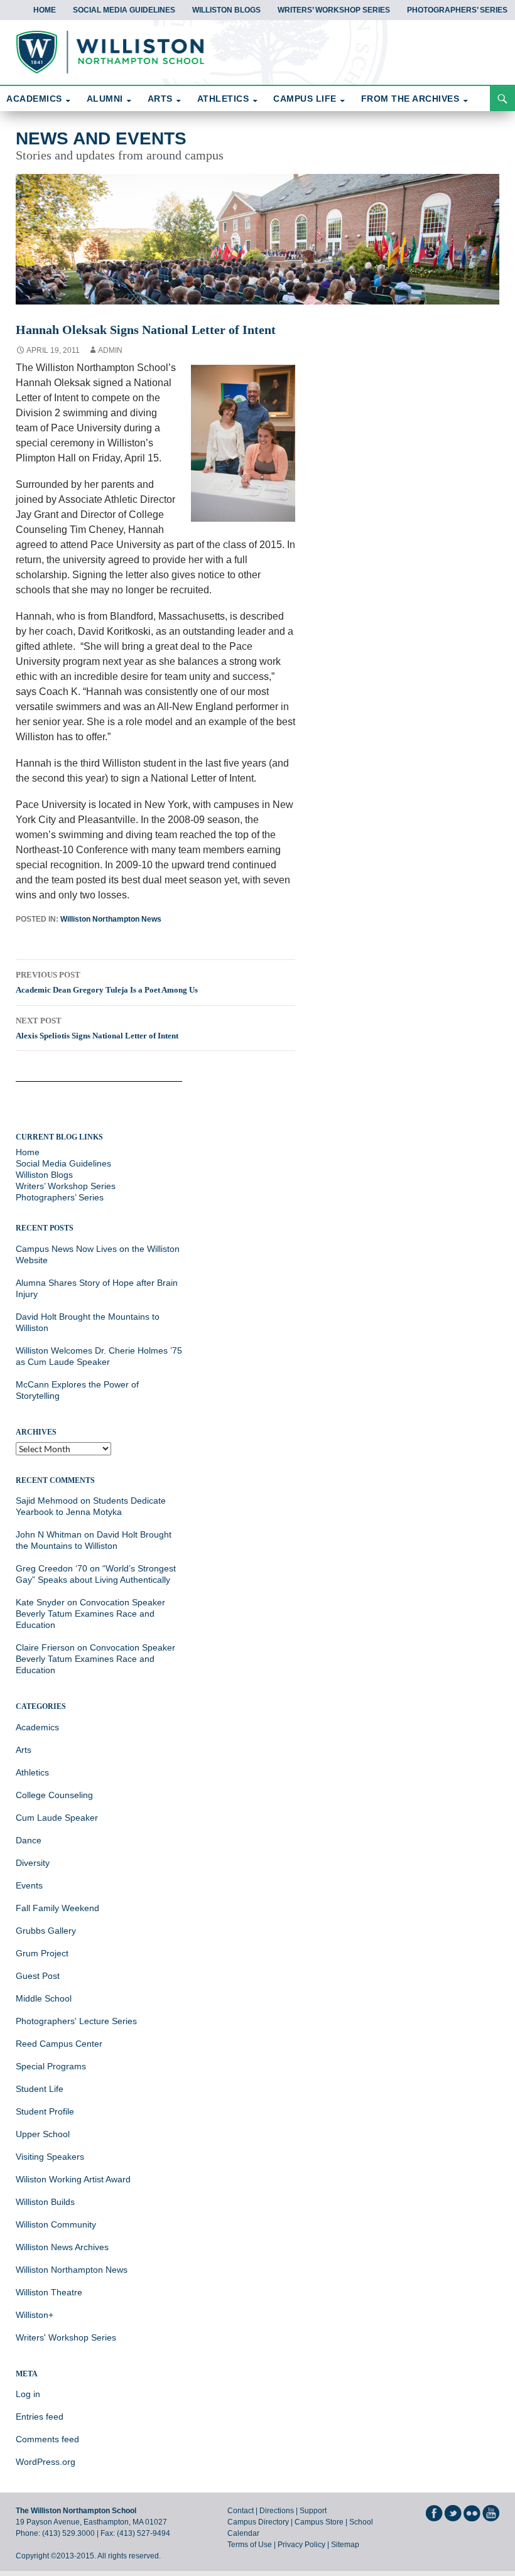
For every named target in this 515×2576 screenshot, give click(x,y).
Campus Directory (258, 2522)
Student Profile (45, 2111)
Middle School (44, 1998)
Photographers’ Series (457, 10)
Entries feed (40, 2417)
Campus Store (319, 2522)
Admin (110, 350)
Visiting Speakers (50, 2157)
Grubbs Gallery (46, 1931)
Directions (277, 2511)
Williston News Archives (62, 2247)
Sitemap (345, 2545)
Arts (24, 1750)
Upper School (43, 2134)
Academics (37, 1727)
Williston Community (56, 2224)
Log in (28, 2394)
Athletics (32, 1772)
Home (45, 10)
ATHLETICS (223, 99)
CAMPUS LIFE (305, 99)
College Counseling (54, 1795)
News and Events (101, 138)
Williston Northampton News (111, 919)
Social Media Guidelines (124, 10)
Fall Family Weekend (57, 1908)
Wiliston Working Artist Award (73, 2179)
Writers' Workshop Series (66, 2337)
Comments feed (47, 2439)
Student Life (40, 2089)
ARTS (160, 99)
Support (313, 2511)
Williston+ (35, 2315)
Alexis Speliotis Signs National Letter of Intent (97, 1028)
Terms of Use (250, 2545)
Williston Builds (45, 2202)
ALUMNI (105, 99)
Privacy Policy (301, 2545)
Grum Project (42, 1953)
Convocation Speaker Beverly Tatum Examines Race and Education (90, 1614)
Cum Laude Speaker (57, 1818)
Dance (29, 1840)
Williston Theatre (49, 2292)
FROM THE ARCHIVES (410, 99)
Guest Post (38, 1976)
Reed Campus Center (59, 2044)
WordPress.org (46, 2462)
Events (29, 1885)
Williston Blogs (226, 10)
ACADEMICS (34, 99)
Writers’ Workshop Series (334, 10)
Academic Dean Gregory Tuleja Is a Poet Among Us (107, 982)
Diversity (33, 1863)
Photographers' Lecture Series (76, 2021)
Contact (241, 2511)
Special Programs (51, 2066)
